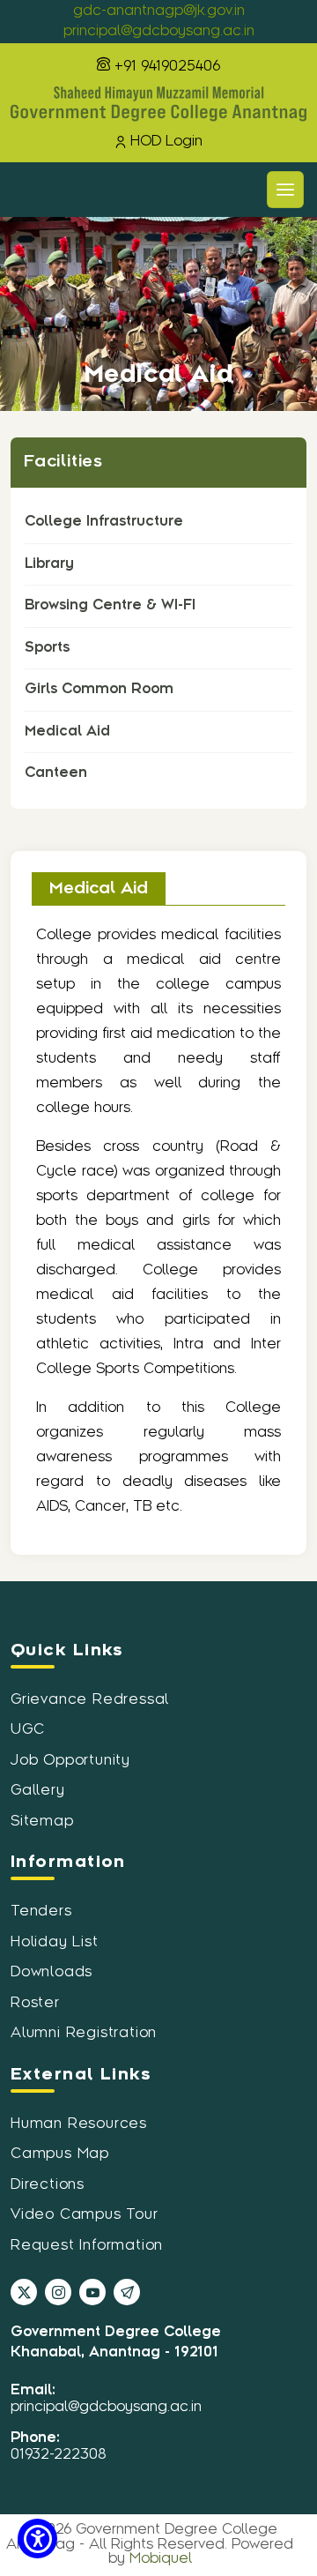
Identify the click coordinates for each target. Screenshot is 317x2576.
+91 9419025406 (165, 67)
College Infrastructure (104, 522)
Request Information (87, 2246)
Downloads (52, 1972)
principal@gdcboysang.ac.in (159, 31)
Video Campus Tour (85, 2215)
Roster (35, 2003)
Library (49, 564)
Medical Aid (67, 732)
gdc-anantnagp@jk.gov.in (159, 11)
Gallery (38, 1791)
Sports (47, 648)
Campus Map (60, 2154)
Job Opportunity (70, 1761)
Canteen (56, 773)
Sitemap (42, 1822)
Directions (48, 2185)
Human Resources (79, 2124)
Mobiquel (161, 2559)
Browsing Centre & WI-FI (110, 605)
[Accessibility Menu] (37, 2539)
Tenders (41, 1911)
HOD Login (166, 142)
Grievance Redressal (90, 1700)
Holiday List (55, 1942)
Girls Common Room (99, 689)
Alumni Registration (84, 2033)
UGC (27, 1730)
